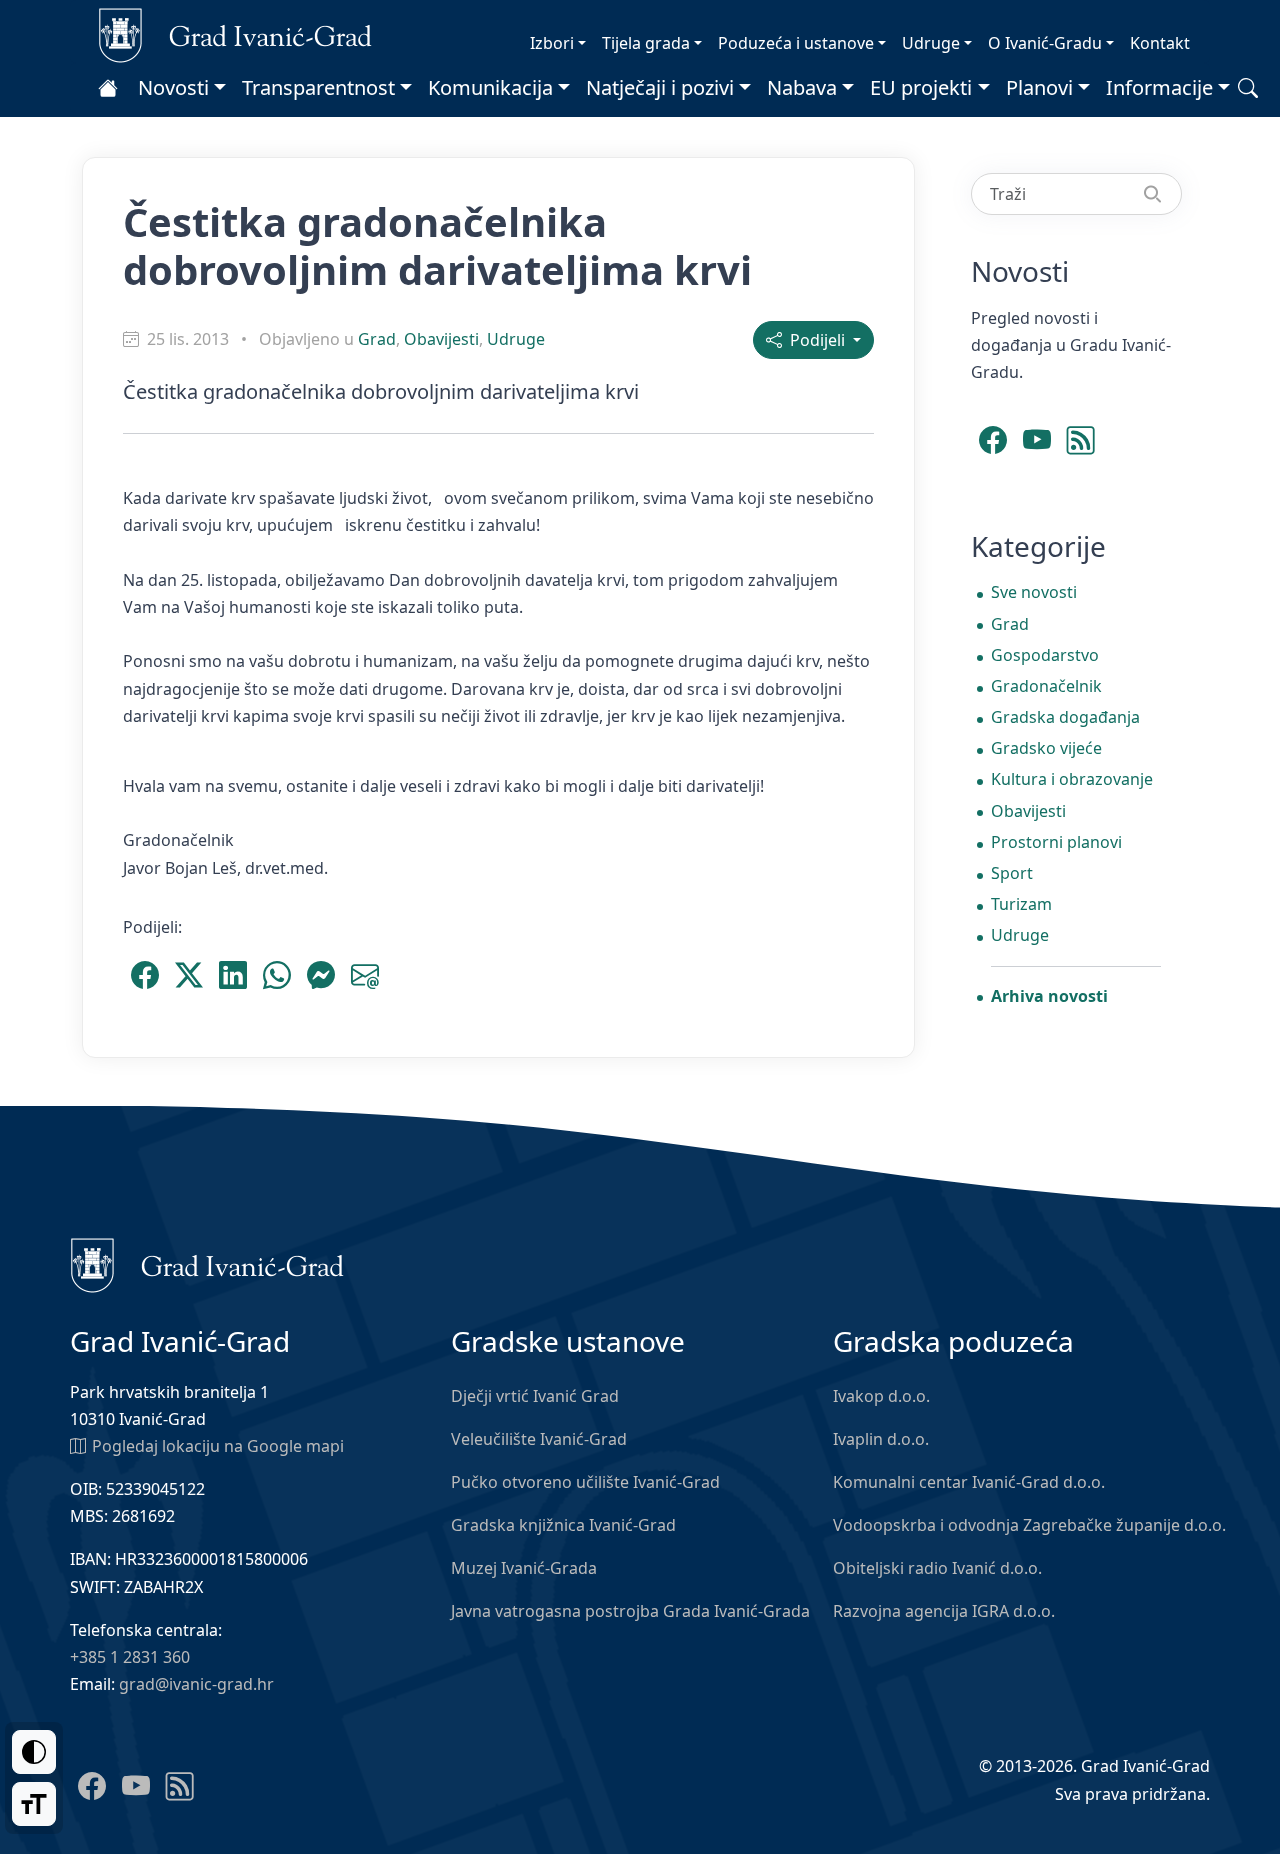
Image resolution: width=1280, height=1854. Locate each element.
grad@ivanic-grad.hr (196, 1684)
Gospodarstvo (1045, 655)
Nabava (802, 87)
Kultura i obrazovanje (1072, 779)
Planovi (1039, 87)
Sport (1012, 873)
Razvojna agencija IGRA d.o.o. (944, 1611)
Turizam (1021, 904)
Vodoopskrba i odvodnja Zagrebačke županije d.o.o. (1029, 1525)
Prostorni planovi (1056, 842)
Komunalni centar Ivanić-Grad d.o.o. (969, 1482)
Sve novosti (1034, 592)
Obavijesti (441, 339)
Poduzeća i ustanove (796, 43)
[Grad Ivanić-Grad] (235, 34)
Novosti (173, 87)
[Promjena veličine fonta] (34, 1804)
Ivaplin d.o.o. (881, 1439)
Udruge (931, 43)
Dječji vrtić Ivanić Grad (535, 1396)
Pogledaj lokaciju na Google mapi (218, 1446)
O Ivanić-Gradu (1045, 43)
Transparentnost (318, 87)
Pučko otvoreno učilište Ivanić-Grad (585, 1482)
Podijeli (815, 340)
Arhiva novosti (1049, 996)
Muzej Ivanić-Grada (524, 1568)
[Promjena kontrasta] (34, 1752)
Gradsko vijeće (1046, 748)
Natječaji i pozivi (660, 87)
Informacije (1159, 87)
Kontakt (1160, 43)
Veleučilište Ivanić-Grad (539, 1439)
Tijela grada (646, 43)
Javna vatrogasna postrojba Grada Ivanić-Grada (630, 1611)
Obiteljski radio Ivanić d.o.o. (937, 1568)
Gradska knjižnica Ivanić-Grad (563, 1525)
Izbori (552, 43)
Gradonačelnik (1046, 686)
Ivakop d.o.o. (881, 1396)
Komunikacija (490, 87)
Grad (377, 339)
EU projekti (921, 87)
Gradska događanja (1065, 717)
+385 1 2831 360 (130, 1657)
